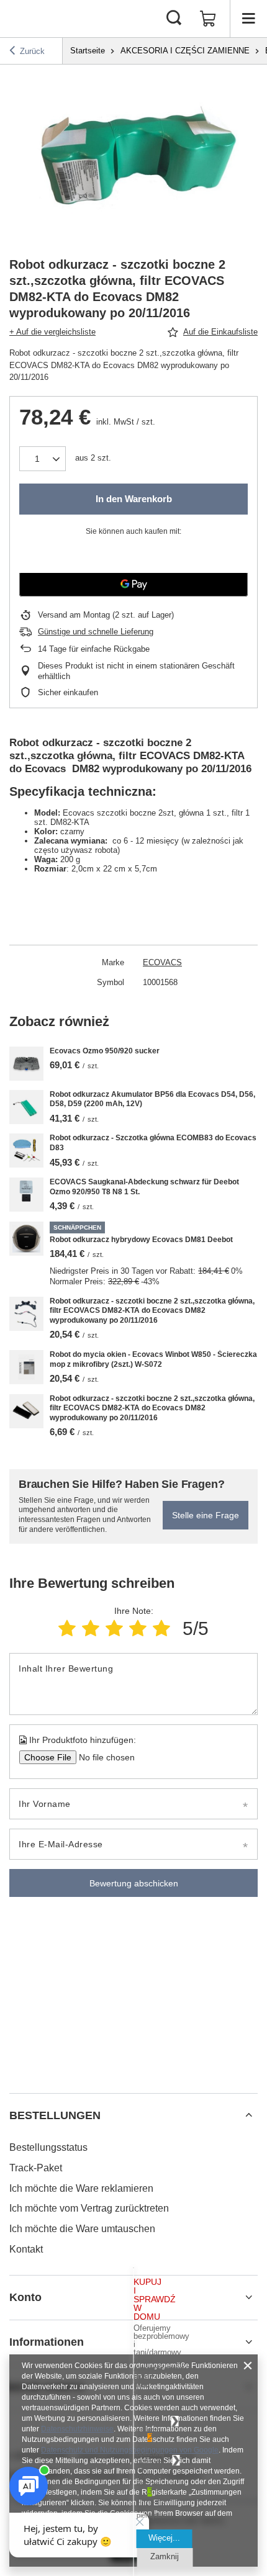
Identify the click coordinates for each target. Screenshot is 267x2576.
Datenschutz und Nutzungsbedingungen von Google (130, 2450)
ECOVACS (162, 962)
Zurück (32, 51)
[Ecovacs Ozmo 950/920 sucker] (26, 1064)
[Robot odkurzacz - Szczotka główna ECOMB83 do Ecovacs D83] (26, 1151)
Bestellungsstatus (48, 2147)
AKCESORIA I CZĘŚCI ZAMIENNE (185, 51)
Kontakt (26, 2249)
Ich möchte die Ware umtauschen (82, 2229)
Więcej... (164, 2538)
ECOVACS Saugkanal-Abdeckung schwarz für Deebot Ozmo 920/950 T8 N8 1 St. (144, 1187)
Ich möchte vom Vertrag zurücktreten (89, 2208)
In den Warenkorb (134, 499)
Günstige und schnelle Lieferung (96, 632)
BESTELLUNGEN (55, 2115)
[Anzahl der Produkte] (43, 459)
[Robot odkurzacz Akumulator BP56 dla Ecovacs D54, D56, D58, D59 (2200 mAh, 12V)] (26, 1107)
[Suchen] (174, 19)
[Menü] (248, 19)
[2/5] (91, 1628)
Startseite (88, 51)
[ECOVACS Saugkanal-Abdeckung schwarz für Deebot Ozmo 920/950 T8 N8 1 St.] (26, 1195)
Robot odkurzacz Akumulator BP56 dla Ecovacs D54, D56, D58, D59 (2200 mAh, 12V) (152, 1099)
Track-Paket (36, 2168)
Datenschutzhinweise (77, 2429)
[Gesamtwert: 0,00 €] (208, 19)
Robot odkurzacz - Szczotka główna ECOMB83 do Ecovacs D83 (153, 1143)
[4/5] (138, 1628)
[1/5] (67, 1628)
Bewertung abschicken (134, 1883)
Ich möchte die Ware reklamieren (81, 2188)
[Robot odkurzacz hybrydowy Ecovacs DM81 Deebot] (26, 1239)
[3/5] (114, 1628)
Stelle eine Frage (206, 1515)
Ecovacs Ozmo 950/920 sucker (105, 1051)
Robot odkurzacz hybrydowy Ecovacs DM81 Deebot (141, 1240)
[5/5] (161, 1628)
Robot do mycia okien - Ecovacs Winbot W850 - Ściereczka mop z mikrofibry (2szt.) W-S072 (153, 1359)
